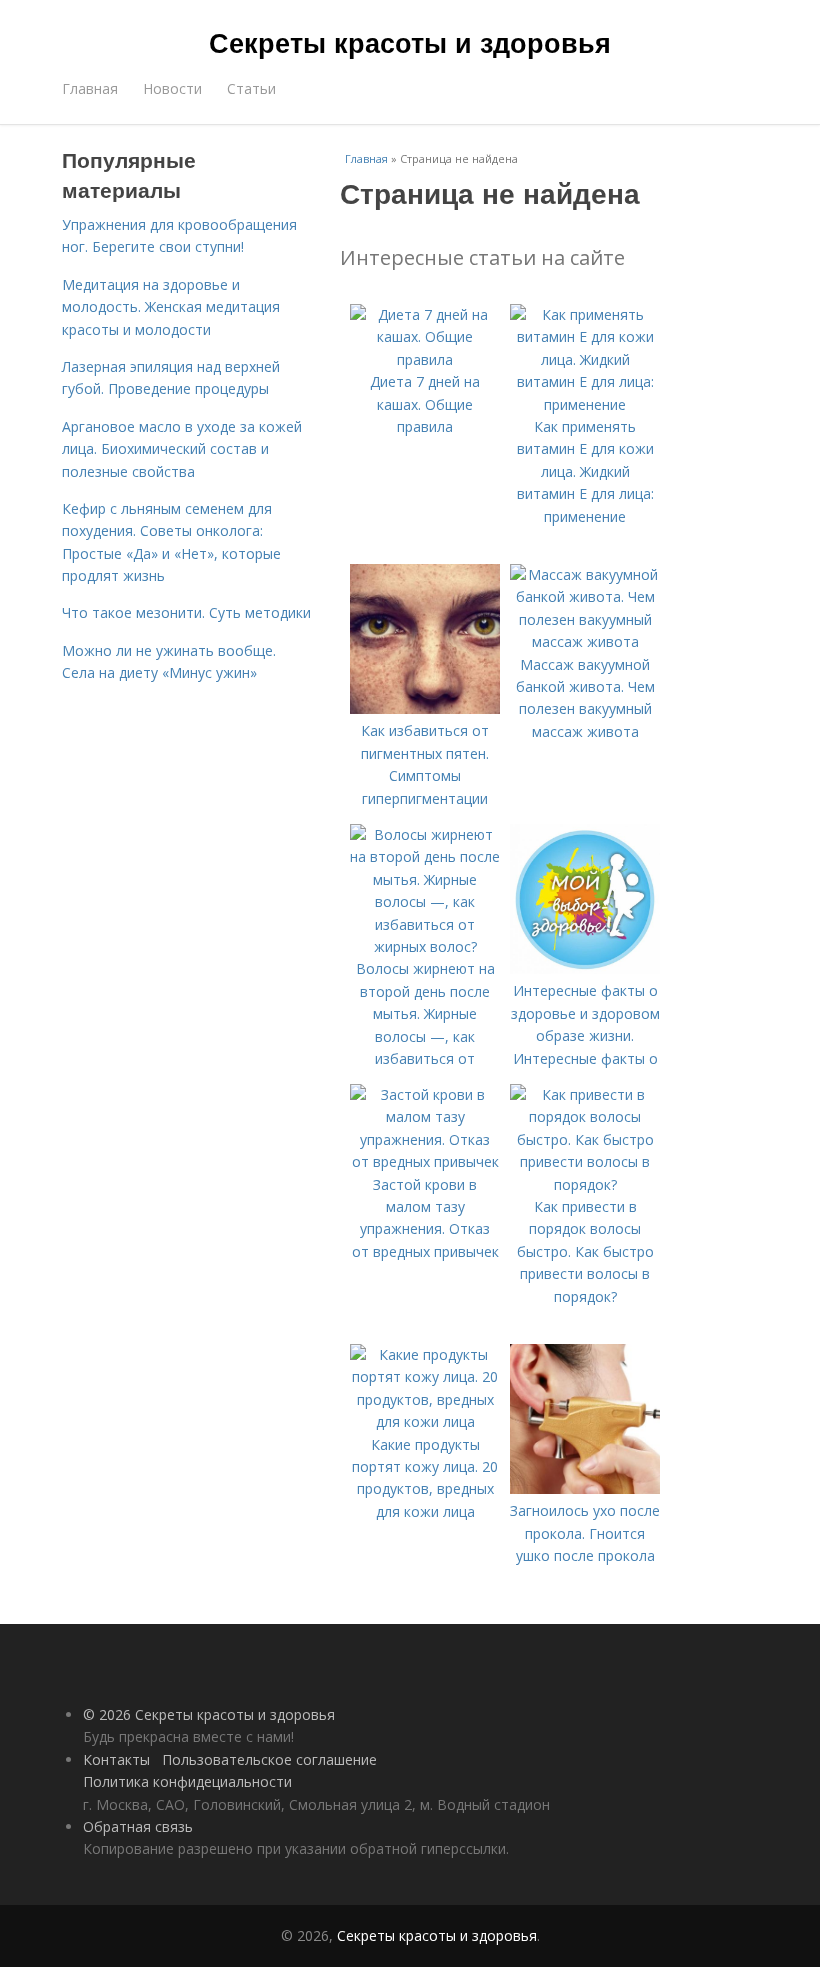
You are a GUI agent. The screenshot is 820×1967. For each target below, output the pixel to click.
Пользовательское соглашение (269, 1759)
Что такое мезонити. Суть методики (186, 612)
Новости (172, 88)
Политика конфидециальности (187, 1781)
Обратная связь (138, 1826)
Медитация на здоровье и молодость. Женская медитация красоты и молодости (171, 307)
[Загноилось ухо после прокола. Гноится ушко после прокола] (585, 1488)
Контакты (116, 1759)
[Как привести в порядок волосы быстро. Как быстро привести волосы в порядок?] (585, 1184)
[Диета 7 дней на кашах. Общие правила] (425, 359)
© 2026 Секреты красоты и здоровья (209, 1714)
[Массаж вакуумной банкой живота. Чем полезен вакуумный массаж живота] (585, 641)
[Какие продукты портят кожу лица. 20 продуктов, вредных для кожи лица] (425, 1421)
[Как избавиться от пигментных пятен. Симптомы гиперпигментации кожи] (425, 708)
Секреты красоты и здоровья (410, 42)
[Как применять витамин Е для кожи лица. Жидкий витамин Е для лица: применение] (585, 404)
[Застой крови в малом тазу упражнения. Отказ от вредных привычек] (425, 1161)
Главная (90, 88)
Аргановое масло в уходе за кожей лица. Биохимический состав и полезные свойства (182, 449)
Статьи (251, 88)
